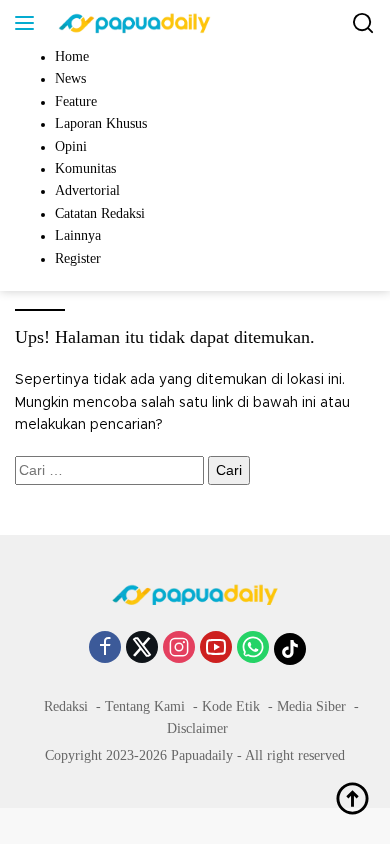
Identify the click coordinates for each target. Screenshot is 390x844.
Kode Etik (231, 706)
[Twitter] (142, 649)
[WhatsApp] (253, 649)
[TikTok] (290, 649)
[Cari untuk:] (111, 471)
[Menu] (28, 23)
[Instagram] (179, 649)
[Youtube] (216, 649)
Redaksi (66, 706)
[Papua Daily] (132, 23)
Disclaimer (197, 728)
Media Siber (311, 706)
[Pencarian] (363, 23)
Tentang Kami (145, 706)
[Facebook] (105, 649)
